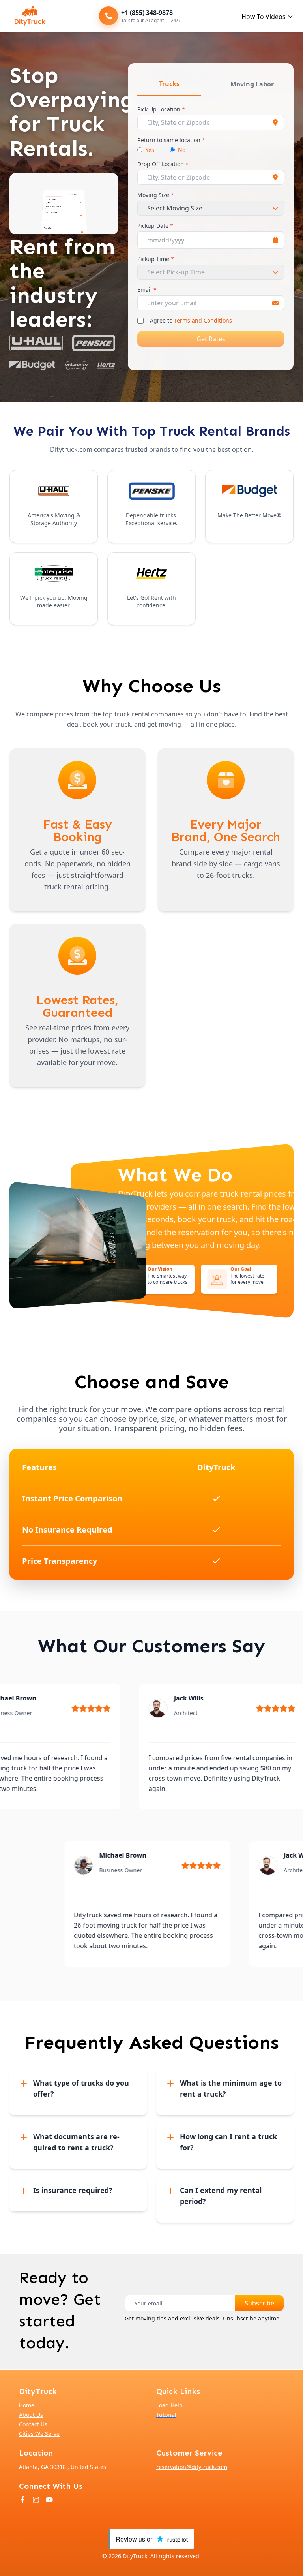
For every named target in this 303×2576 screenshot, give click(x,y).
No (182, 150)
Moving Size (156, 195)
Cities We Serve (39, 2434)
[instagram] (36, 2500)
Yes (150, 150)
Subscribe (259, 2303)
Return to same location (171, 140)
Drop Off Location (163, 164)
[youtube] (49, 2500)
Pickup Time (156, 259)
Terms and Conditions (203, 320)
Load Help (169, 2405)
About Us (31, 2415)
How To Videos (264, 17)
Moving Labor (252, 84)
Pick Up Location (161, 109)
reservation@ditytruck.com (192, 2467)
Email (147, 290)
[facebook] (22, 2500)
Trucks (169, 84)
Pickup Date (155, 226)
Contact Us (33, 2424)
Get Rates (211, 339)
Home (27, 2405)
